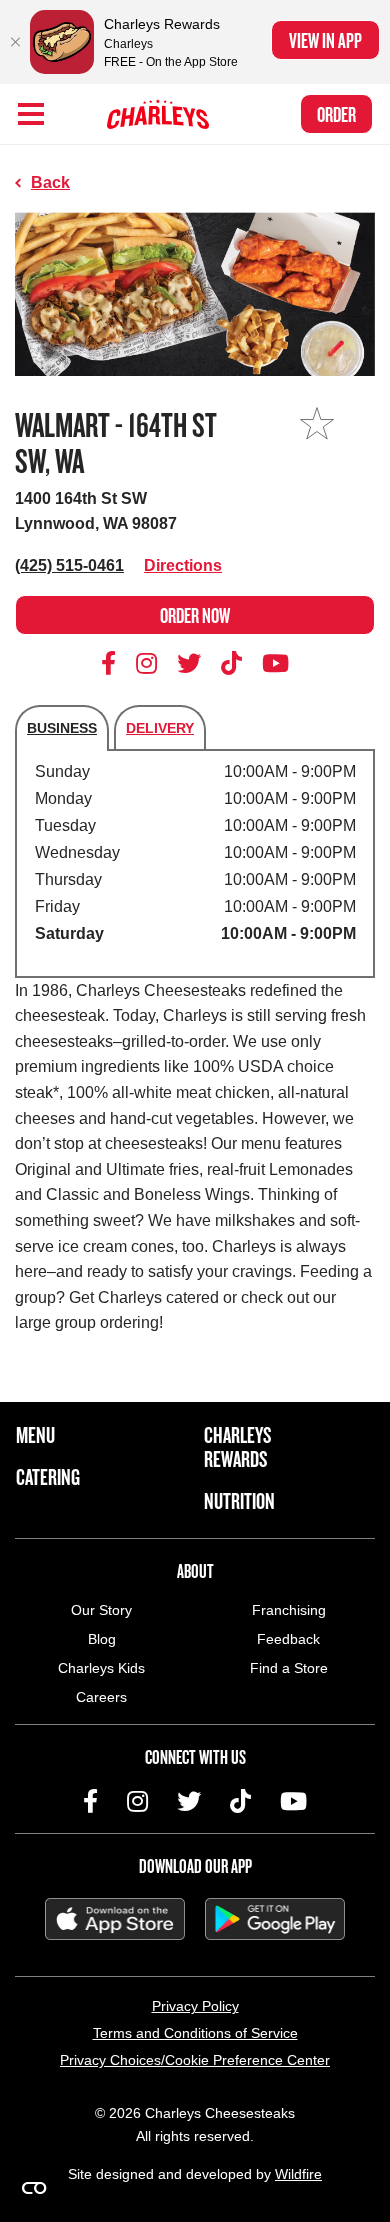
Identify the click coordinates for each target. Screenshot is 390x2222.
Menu (35, 1435)
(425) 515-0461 (69, 565)
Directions (183, 565)
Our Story (101, 1610)
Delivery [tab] (160, 728)
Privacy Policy (195, 2006)
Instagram (147, 663)
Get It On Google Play (275, 1919)
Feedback (288, 1639)
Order (336, 114)
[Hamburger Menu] (31, 114)
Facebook (112, 663)
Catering (48, 1477)
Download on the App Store (115, 1919)
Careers (101, 1697)
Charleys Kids (101, 1668)
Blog (102, 1639)
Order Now (195, 615)
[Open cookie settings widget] (34, 2188)
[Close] (15, 42)
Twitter (189, 663)
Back (50, 182)
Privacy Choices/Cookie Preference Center (195, 2060)
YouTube (275, 663)
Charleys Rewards (237, 1447)
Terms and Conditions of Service (195, 2033)
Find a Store (289, 1668)
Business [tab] (62, 728)
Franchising (289, 1610)
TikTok (232, 663)
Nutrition (239, 1501)
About (195, 1571)
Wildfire (298, 2174)
